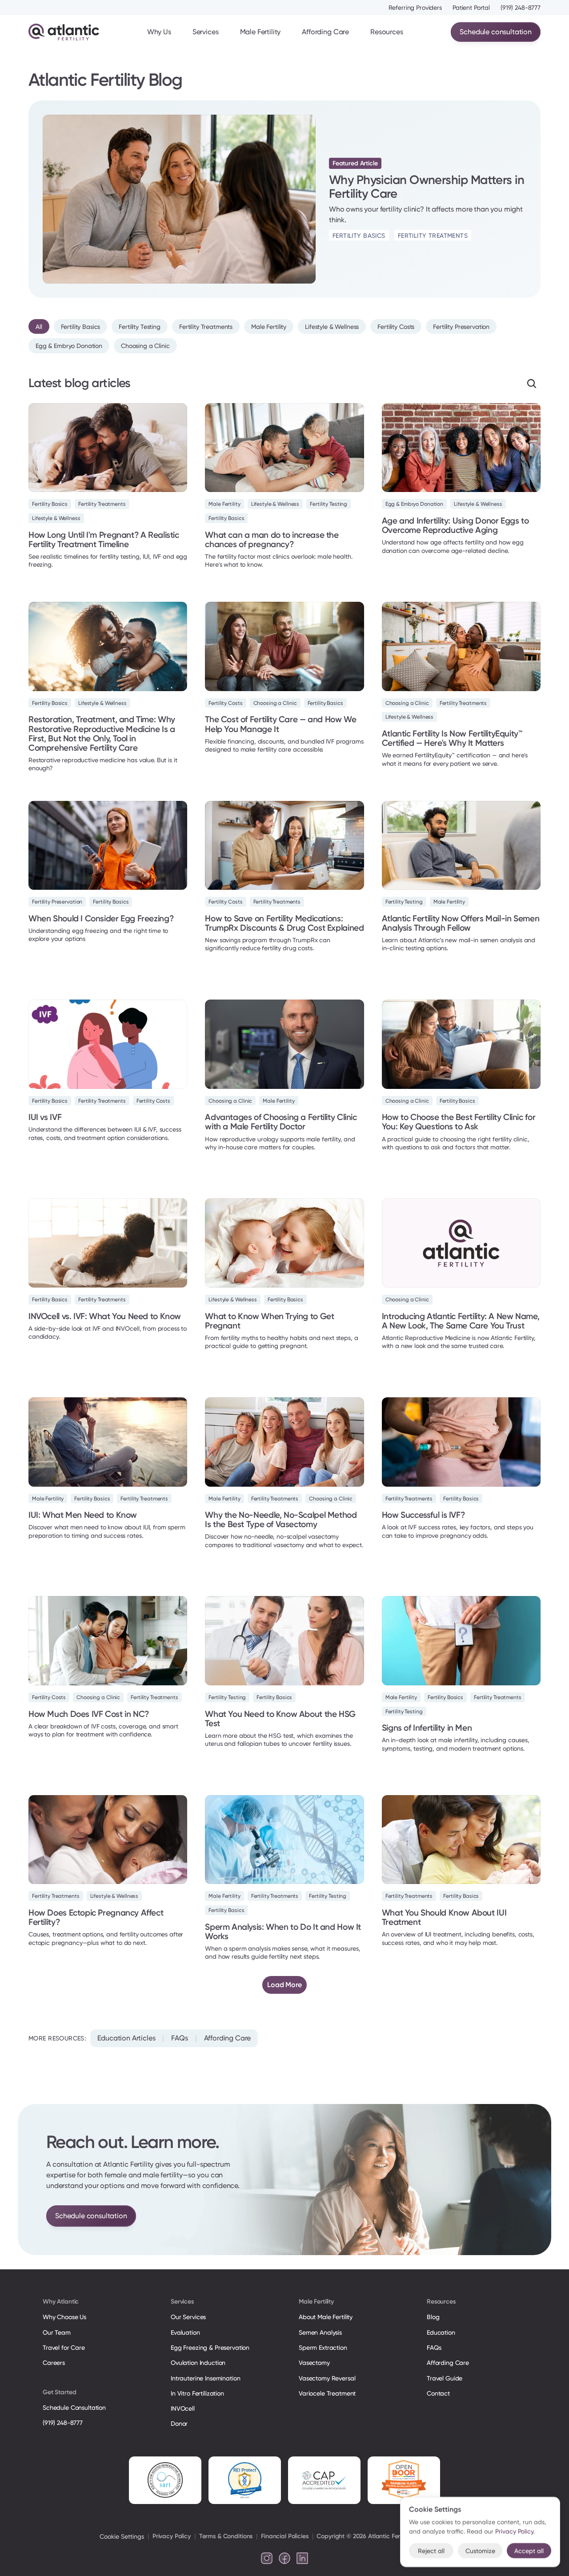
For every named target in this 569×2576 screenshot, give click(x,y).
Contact (438, 2393)
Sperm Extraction (323, 2348)
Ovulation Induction (198, 2363)
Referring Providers (415, 8)
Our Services (188, 2317)
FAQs (179, 2038)
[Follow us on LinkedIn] (302, 2558)
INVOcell (183, 2408)
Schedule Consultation (74, 2408)
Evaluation (185, 2332)
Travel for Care (64, 2348)
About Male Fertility (326, 2317)
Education (441, 2332)
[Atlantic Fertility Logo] (64, 32)
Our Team (57, 2332)
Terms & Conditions (226, 2536)
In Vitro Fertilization (197, 2393)
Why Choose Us (64, 2317)
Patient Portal (471, 8)
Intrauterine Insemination (205, 2378)
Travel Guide (445, 2378)
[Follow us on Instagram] (267, 2558)
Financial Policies (284, 2536)
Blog (433, 2317)
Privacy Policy (172, 2536)
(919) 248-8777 (521, 8)
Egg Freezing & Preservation (210, 2348)
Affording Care (325, 32)
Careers (54, 2363)
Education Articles (126, 2038)
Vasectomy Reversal (327, 2378)
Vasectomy (314, 2363)
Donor (179, 2424)
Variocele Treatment (328, 2393)
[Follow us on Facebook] (284, 2558)
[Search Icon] (532, 384)
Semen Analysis (320, 2332)
